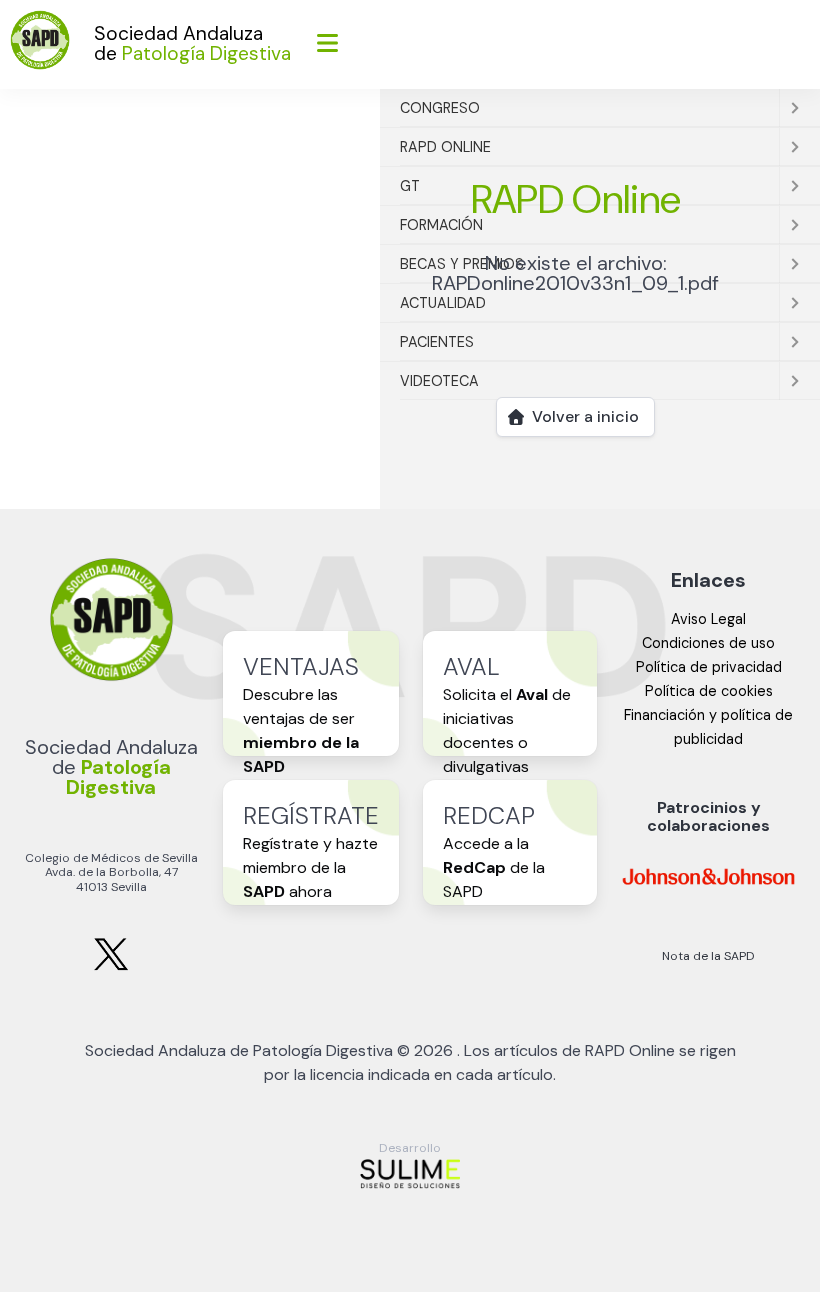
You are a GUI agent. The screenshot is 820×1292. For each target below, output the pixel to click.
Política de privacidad (709, 667)
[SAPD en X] (111, 966)
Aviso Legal (708, 619)
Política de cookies (709, 691)
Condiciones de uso (708, 643)
